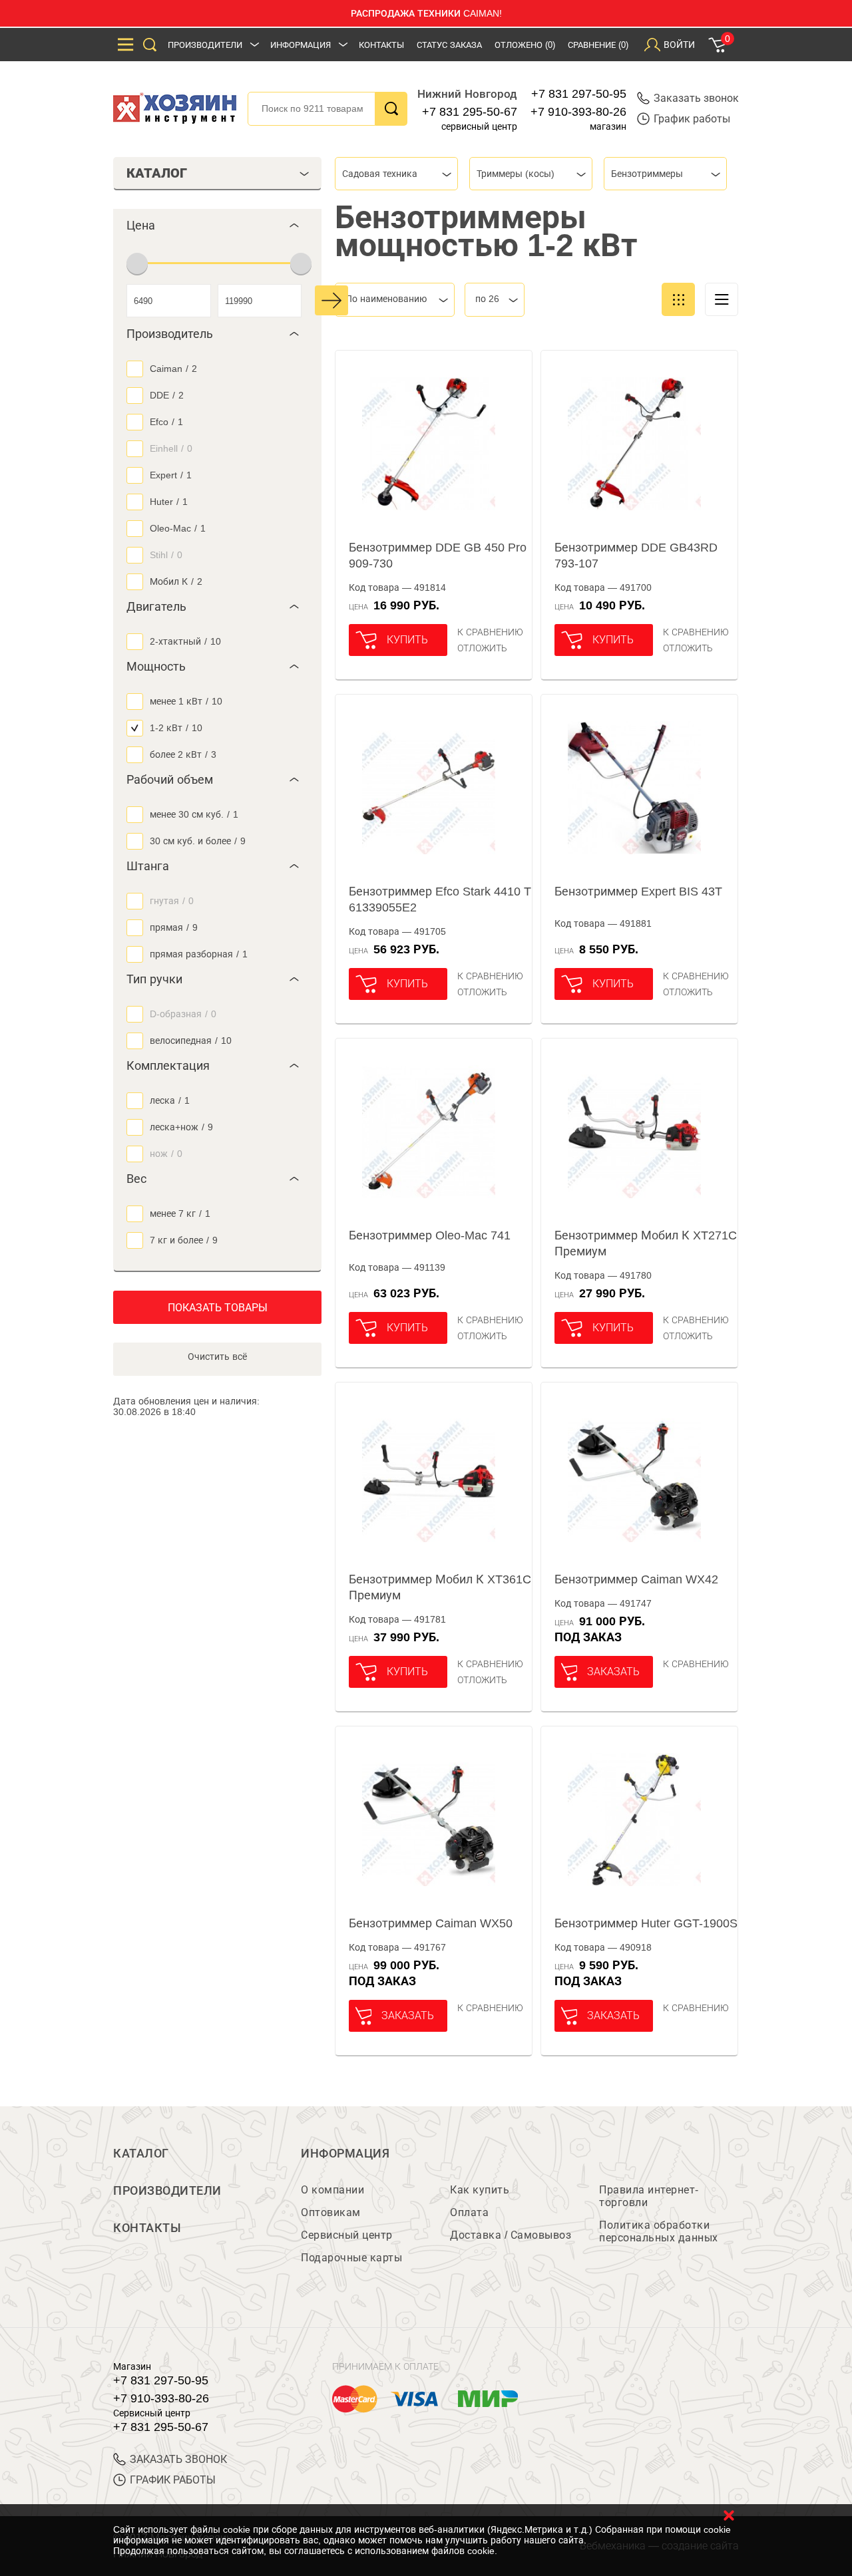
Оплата (469, 2212)
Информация (301, 45)
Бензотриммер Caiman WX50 (431, 1923)
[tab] (217, 226)
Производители (205, 45)
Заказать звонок (696, 98)
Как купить (480, 2190)
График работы (692, 119)
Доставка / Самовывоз (511, 2235)
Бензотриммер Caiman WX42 (636, 1579)
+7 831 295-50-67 (470, 112)
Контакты (381, 45)
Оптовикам (331, 2212)
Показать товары (218, 1308)
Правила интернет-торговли (649, 2196)
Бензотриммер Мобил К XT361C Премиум (440, 1587)
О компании (332, 2190)
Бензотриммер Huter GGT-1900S (646, 1923)
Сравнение (598, 45)
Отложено (525, 45)
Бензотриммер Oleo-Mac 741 (430, 1235)
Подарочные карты (351, 2258)
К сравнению (490, 632)
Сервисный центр (347, 2235)
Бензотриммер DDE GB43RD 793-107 (636, 556)
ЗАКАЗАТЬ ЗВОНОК (178, 2459)
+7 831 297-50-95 (579, 94)
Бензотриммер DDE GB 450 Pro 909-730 (438, 556)
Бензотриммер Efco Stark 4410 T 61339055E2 (440, 899)
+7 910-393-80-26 (578, 112)
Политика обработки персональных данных (659, 2231)
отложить (482, 648)
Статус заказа (449, 45)
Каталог (141, 2154)
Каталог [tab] (157, 173)
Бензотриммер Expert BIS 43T (638, 891)
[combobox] (396, 174)
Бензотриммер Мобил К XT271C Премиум (646, 1243)
